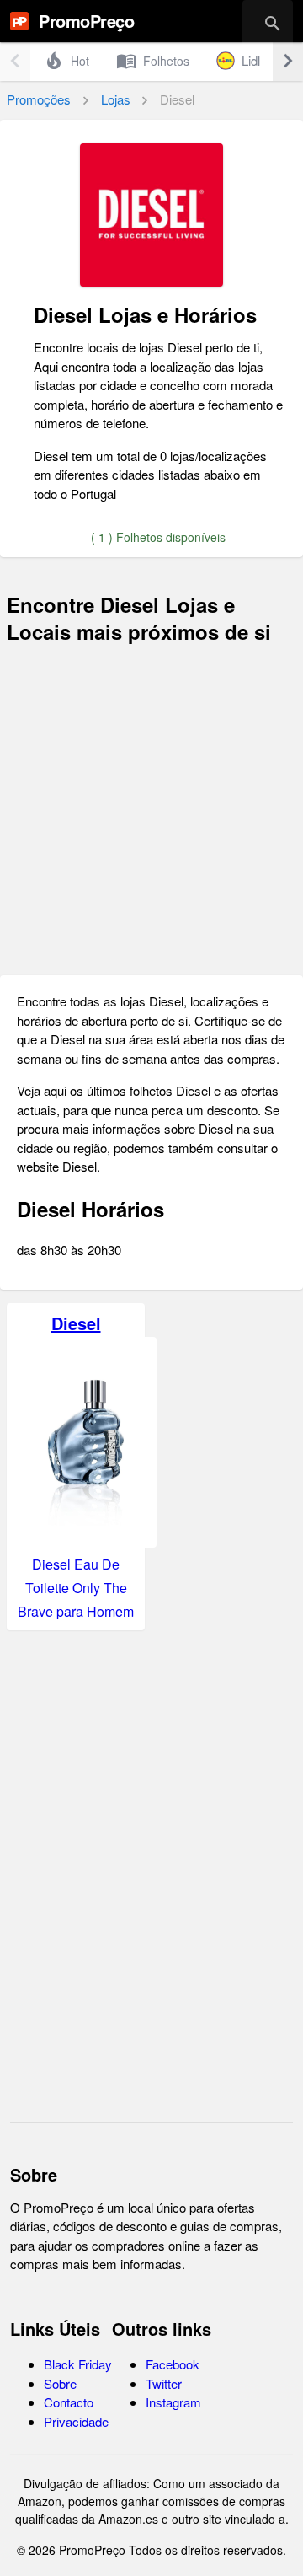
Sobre (60, 2383)
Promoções (39, 99)
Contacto (69, 2402)
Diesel (76, 1323)
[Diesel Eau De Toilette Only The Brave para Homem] (85, 1542)
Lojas (116, 99)
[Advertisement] (151, 810)
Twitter (164, 2383)
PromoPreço (86, 21)
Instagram (173, 2402)
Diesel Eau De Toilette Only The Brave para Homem (76, 1588)
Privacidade (76, 2421)
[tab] (66, 61)
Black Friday (78, 2364)
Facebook (173, 2364)
